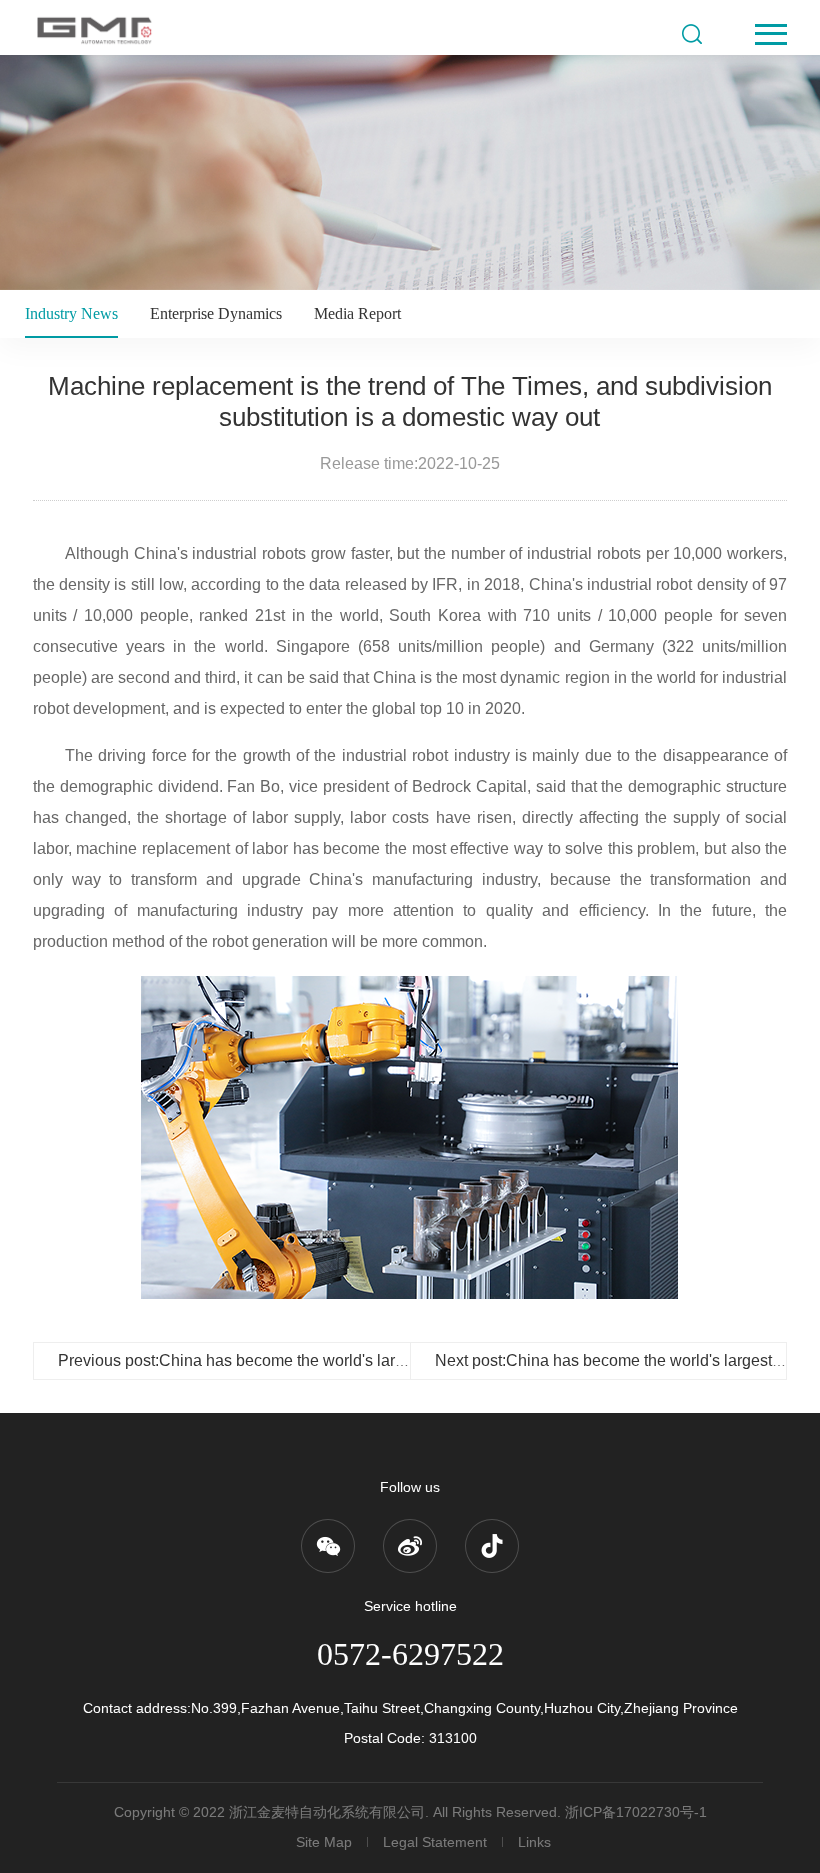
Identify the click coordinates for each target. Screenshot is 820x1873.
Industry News (71, 313)
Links (534, 1842)
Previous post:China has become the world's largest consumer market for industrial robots (374, 1360)
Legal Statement (435, 1842)
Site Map (324, 1842)
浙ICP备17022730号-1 (636, 1812)
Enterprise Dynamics (216, 313)
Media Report (357, 313)
